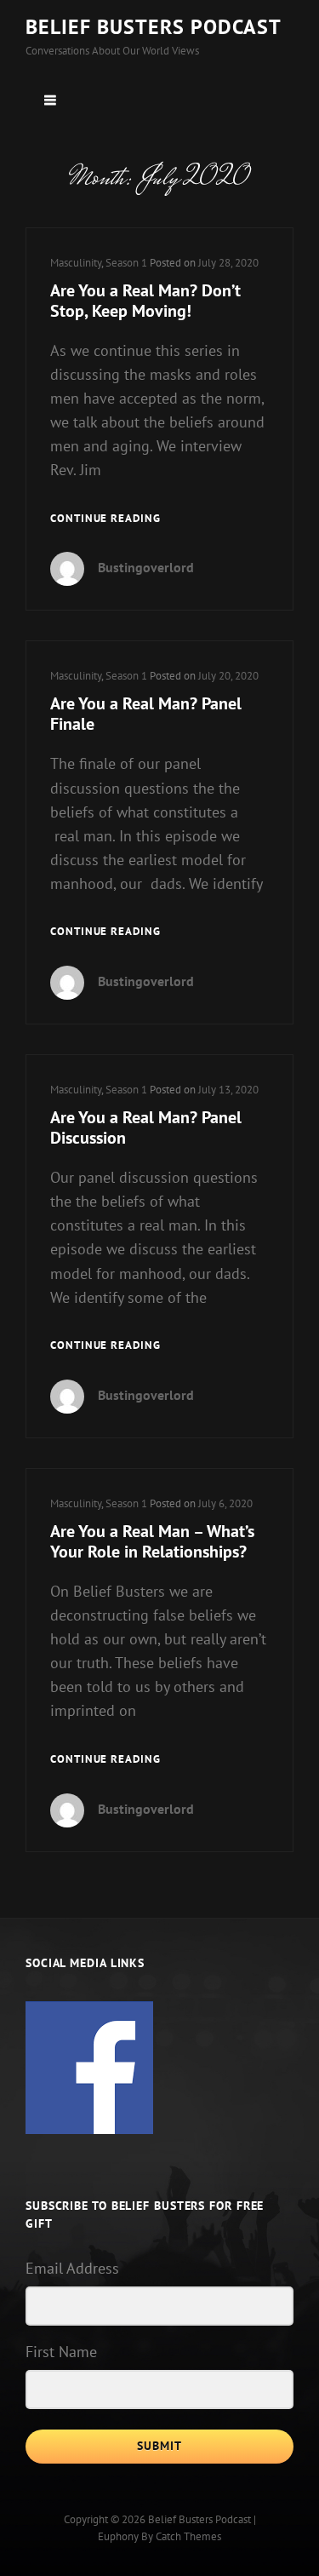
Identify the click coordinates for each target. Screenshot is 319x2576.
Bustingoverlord (146, 567)
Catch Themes (188, 2536)
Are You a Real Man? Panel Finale (146, 714)
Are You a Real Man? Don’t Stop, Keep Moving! (145, 301)
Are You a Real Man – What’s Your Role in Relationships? (152, 1541)
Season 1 (126, 263)
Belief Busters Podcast (154, 27)
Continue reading (105, 519)
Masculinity (76, 263)
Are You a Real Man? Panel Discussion (146, 1127)
